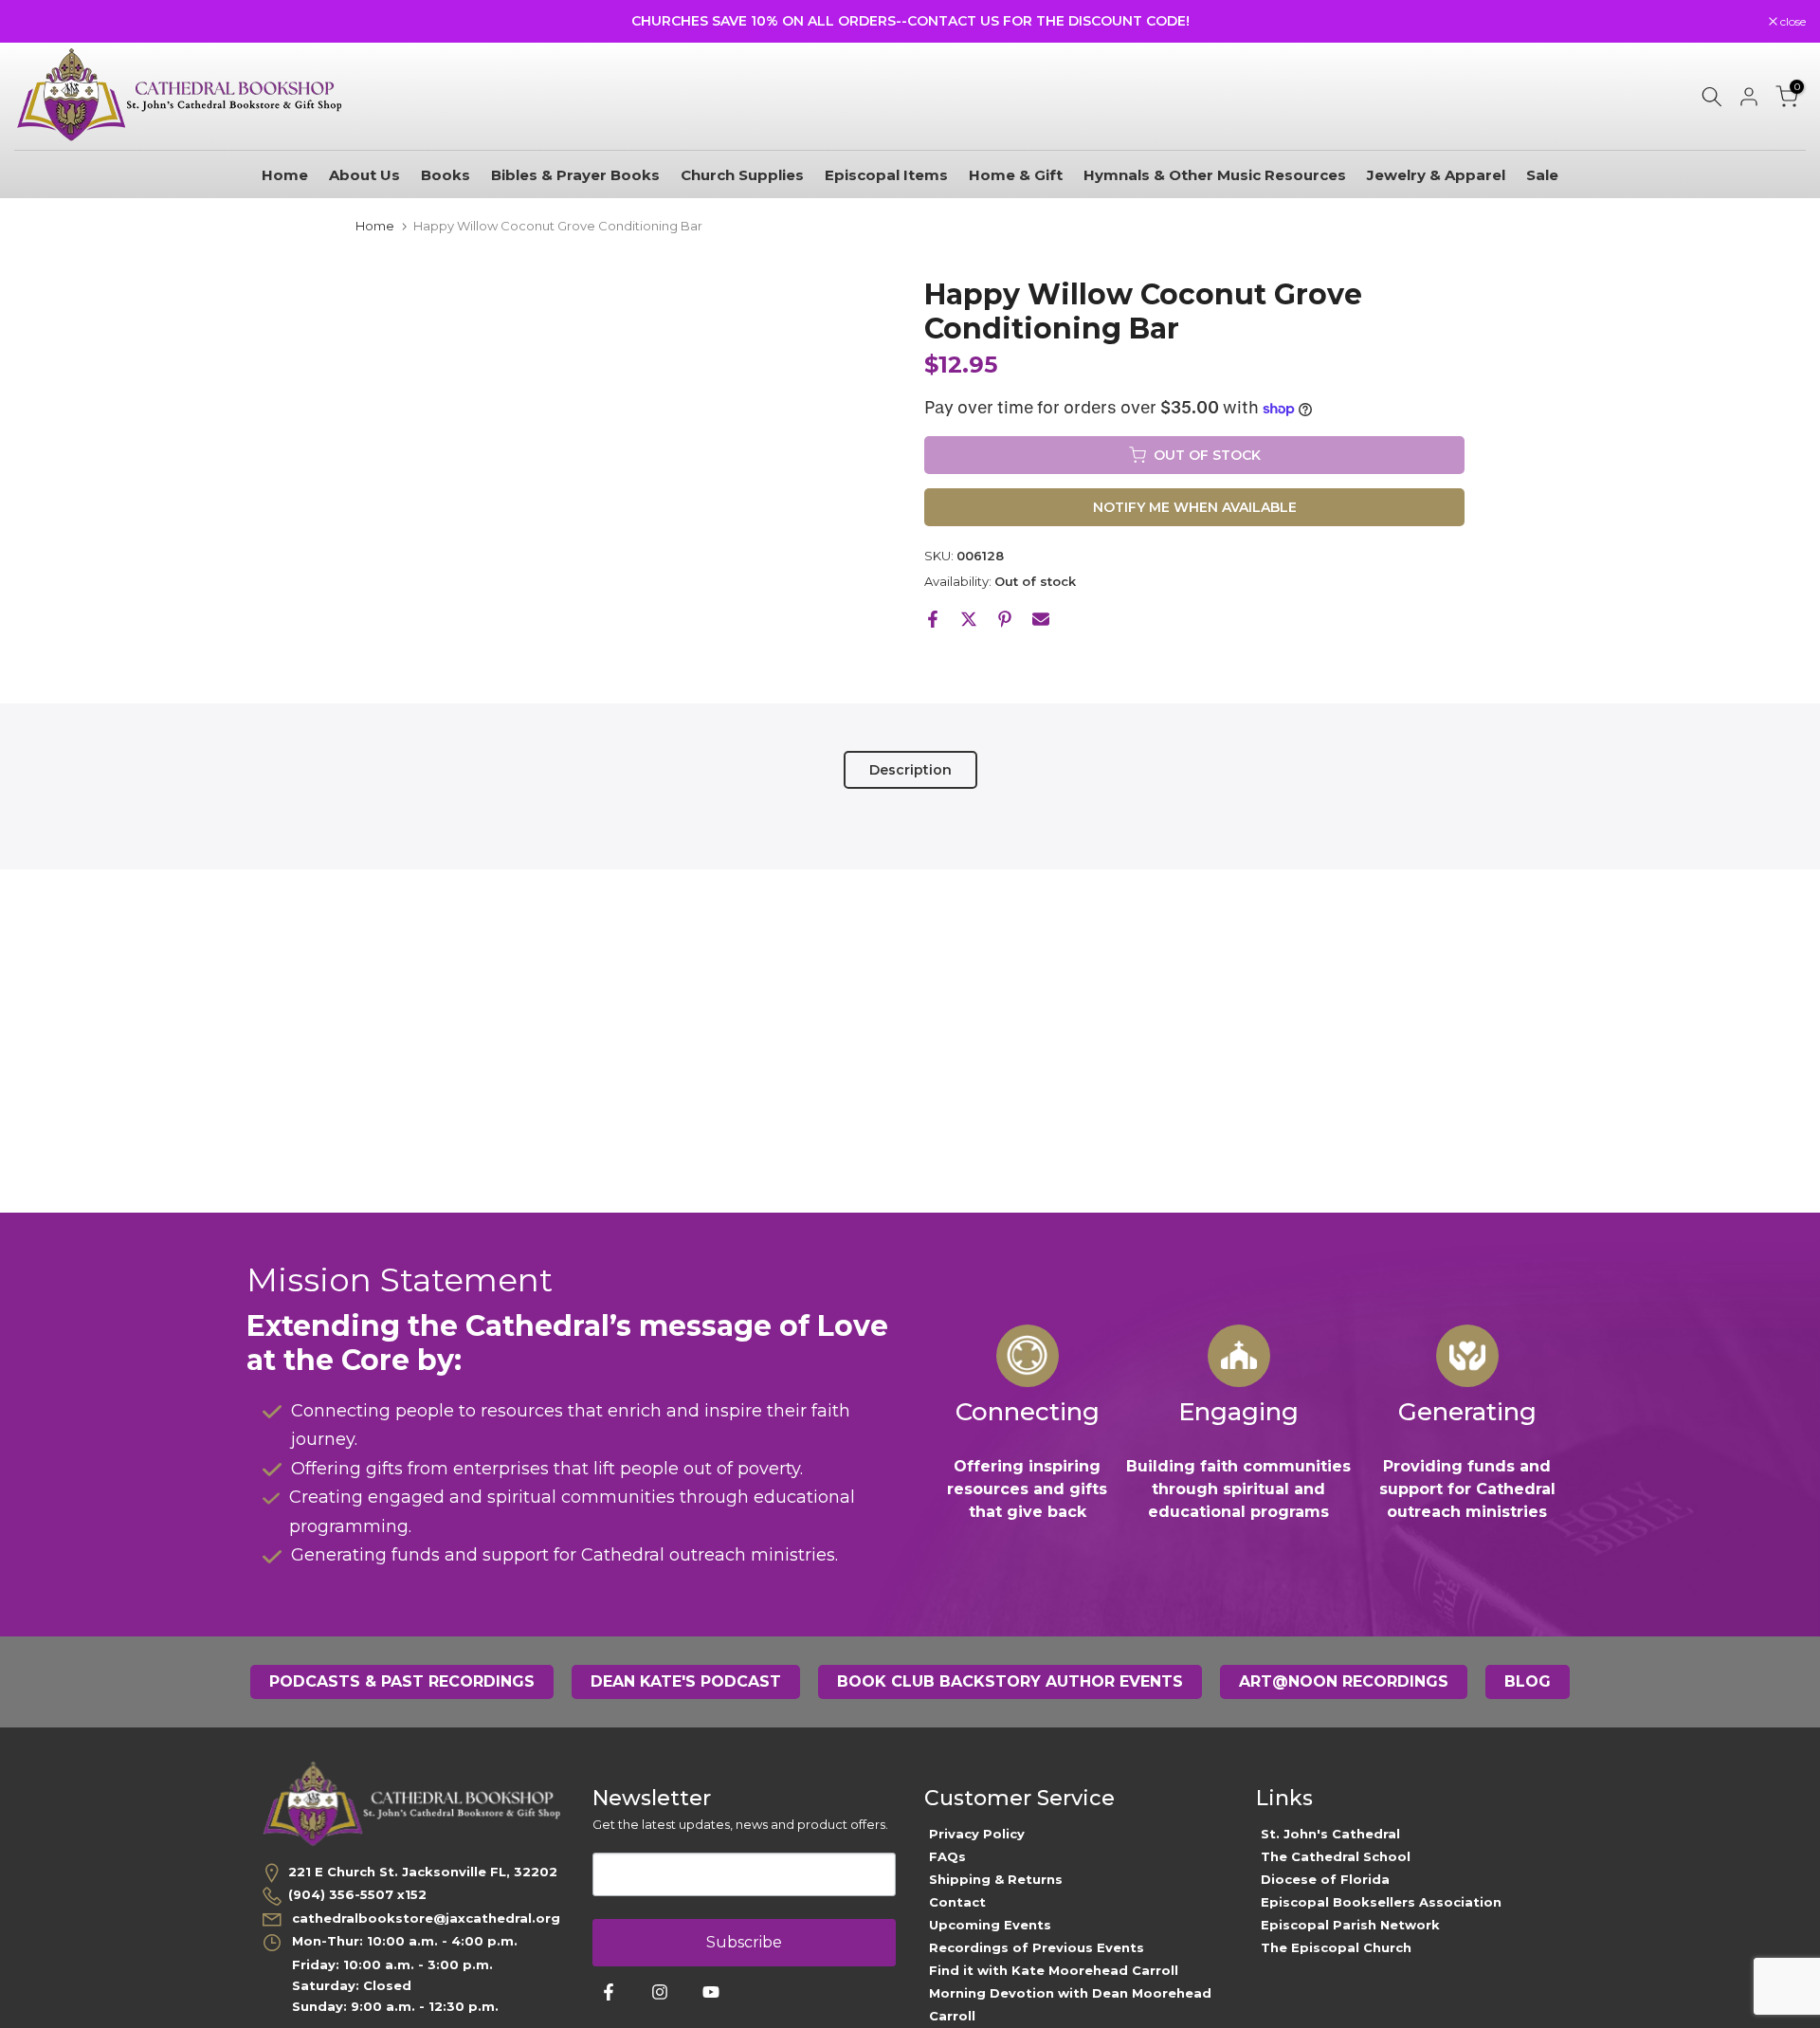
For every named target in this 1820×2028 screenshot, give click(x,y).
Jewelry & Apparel (1436, 175)
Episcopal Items (886, 175)
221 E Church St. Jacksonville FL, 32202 (423, 1872)
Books (446, 175)
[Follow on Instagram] (660, 1992)
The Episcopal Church (1336, 1947)
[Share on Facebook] (933, 619)
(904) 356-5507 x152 (357, 1894)
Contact (957, 1902)
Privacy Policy (977, 1834)
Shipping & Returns (996, 1879)
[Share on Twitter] (969, 619)
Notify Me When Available (1195, 507)
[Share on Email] (1041, 619)
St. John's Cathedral (1330, 1834)
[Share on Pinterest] (1005, 619)
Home (285, 175)
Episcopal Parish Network (1350, 1925)
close (37, 22)
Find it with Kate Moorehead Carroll (1054, 1970)
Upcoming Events (990, 1925)
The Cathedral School (1336, 1856)
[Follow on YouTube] (711, 1992)
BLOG (1528, 1681)
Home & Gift (1016, 175)
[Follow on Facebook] (609, 1992)
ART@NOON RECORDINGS (1344, 1681)
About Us (364, 175)
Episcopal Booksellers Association (1381, 1902)
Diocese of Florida (1325, 1879)
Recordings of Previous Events (1037, 1947)
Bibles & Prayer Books (575, 175)
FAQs (947, 1856)
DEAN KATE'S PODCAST (686, 1681)
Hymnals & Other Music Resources (1215, 175)
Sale (1542, 175)
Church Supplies (742, 175)
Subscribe (744, 1942)
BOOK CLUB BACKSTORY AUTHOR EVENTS (1010, 1681)
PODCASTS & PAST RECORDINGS (402, 1681)
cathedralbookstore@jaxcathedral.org (424, 1918)
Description (910, 769)
